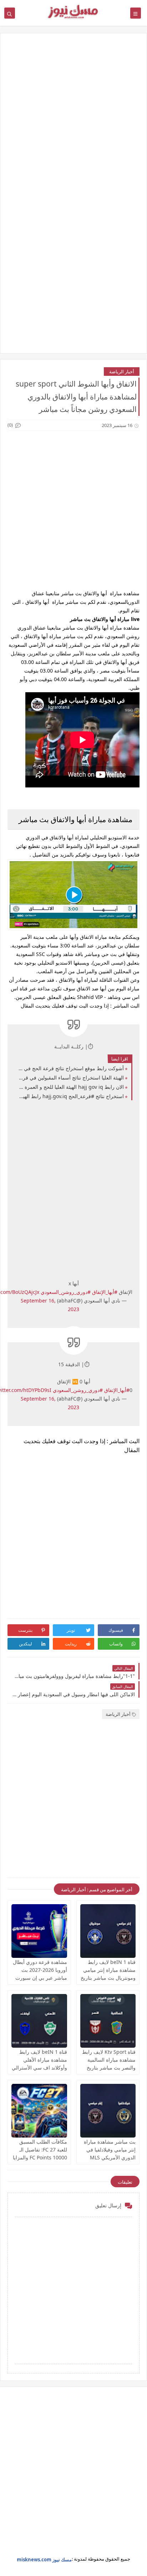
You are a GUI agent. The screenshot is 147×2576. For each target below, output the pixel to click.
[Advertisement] (73, 120)
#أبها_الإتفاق (105, 1292)
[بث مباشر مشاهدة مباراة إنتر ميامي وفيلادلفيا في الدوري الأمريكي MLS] (108, 2111)
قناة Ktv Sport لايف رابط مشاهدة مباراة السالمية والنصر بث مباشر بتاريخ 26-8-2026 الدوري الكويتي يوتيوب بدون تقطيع (108, 2068)
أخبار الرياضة (122, 372)
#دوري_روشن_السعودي (66, 1292)
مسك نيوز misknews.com (44, 2560)
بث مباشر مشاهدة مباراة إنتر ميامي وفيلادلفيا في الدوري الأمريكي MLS (110, 2150)
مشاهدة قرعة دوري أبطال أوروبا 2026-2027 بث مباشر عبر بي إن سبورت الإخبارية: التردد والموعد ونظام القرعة (40, 1978)
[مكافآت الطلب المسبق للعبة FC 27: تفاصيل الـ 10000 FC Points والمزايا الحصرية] (39, 2111)
